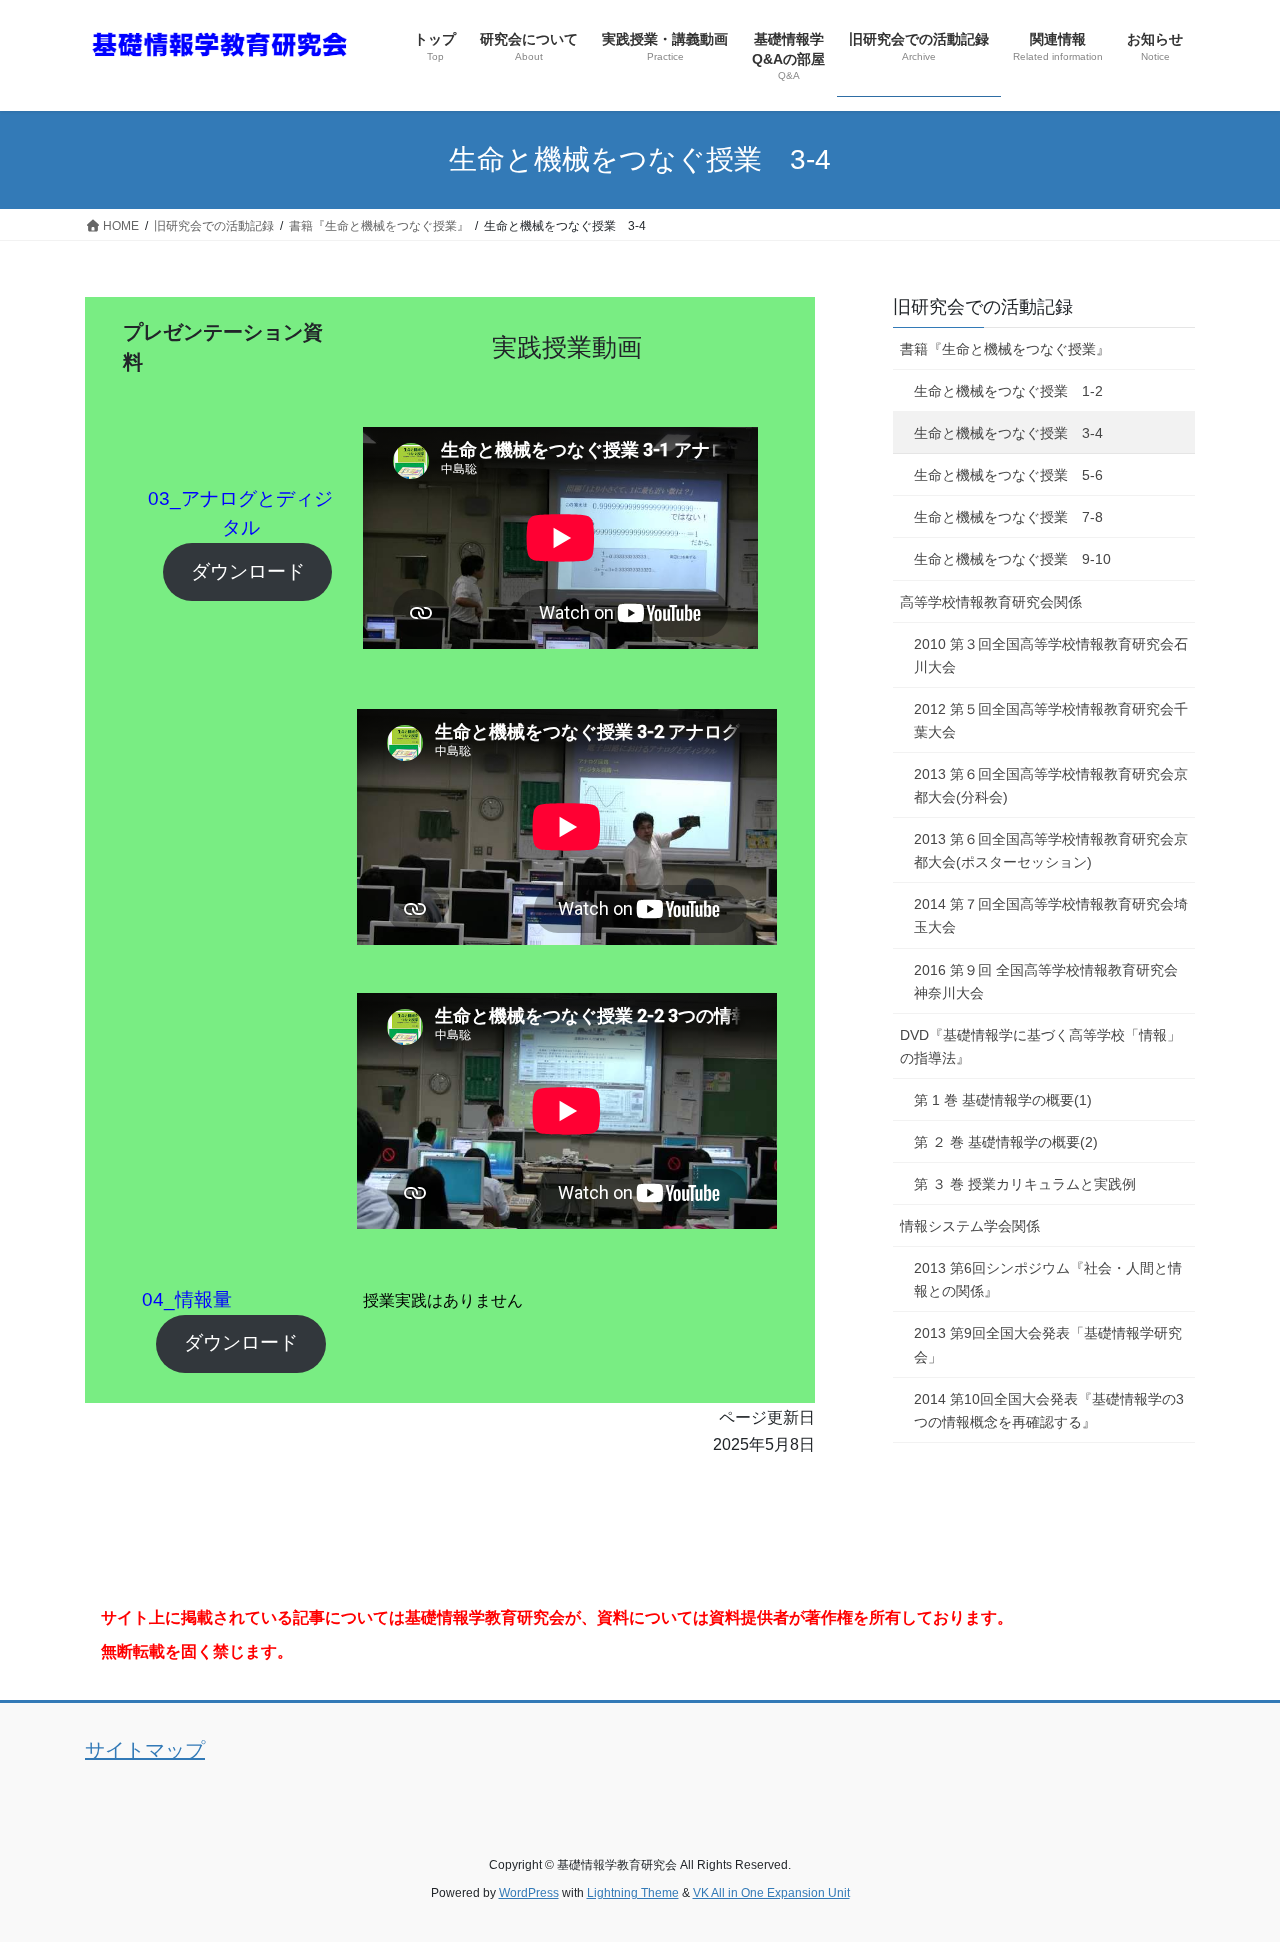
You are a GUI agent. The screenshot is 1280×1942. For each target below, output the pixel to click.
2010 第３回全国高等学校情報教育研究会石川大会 (1051, 655)
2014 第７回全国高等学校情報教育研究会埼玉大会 (1051, 915)
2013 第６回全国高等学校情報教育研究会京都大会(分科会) (1051, 785)
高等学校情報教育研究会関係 (991, 602)
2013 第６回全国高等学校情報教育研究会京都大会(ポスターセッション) (1051, 850)
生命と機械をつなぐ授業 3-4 (1008, 433)
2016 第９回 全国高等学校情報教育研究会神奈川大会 (1046, 981)
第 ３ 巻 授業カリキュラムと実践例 (1025, 1184)
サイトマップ (145, 1750)
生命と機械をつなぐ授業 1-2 (1008, 391)
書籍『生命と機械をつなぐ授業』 (1005, 349)
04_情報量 (187, 1299)
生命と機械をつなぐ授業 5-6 (1008, 475)
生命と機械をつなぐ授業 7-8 (1008, 517)
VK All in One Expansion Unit (771, 1893)
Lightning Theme (633, 1893)
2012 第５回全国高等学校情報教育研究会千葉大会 (1051, 720)
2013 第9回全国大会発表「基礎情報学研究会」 (1048, 1344)
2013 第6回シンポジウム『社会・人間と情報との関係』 (1048, 1279)
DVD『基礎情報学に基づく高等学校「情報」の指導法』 (1040, 1046)
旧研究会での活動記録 (983, 307)
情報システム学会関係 (970, 1226)
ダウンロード (248, 571)
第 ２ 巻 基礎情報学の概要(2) (1006, 1142)
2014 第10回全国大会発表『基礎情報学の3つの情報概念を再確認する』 (1049, 1410)
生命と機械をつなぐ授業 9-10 (1012, 559)
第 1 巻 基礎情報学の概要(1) (1003, 1100)
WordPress (529, 1893)
